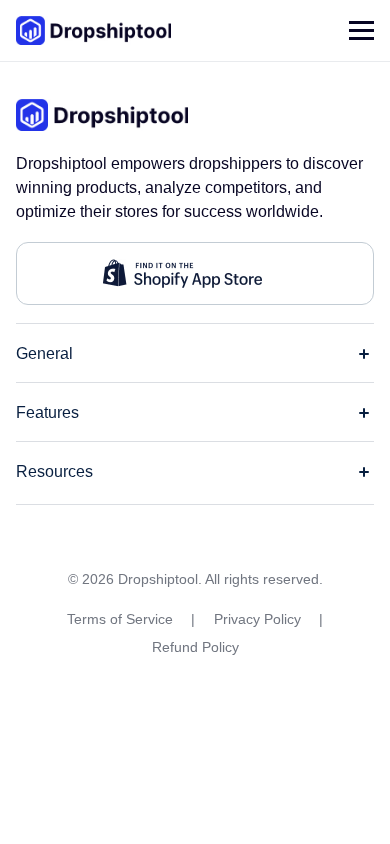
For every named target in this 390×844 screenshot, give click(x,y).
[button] (361, 30)
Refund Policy (195, 647)
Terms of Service (120, 619)
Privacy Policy (257, 619)
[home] (93, 30)
